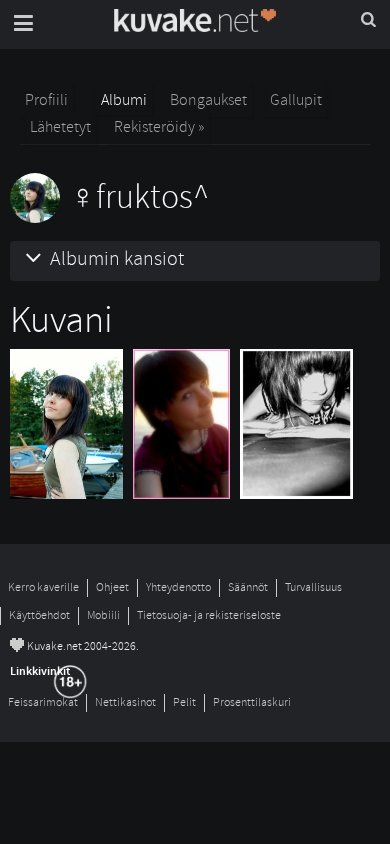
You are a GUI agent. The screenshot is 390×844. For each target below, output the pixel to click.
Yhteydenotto (178, 587)
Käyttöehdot (39, 615)
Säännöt (248, 587)
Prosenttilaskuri (252, 702)
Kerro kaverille (43, 587)
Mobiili (103, 615)
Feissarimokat (43, 702)
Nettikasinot (125, 702)
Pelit (184, 702)
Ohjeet (112, 587)
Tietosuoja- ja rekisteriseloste (209, 615)
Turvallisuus (313, 587)
